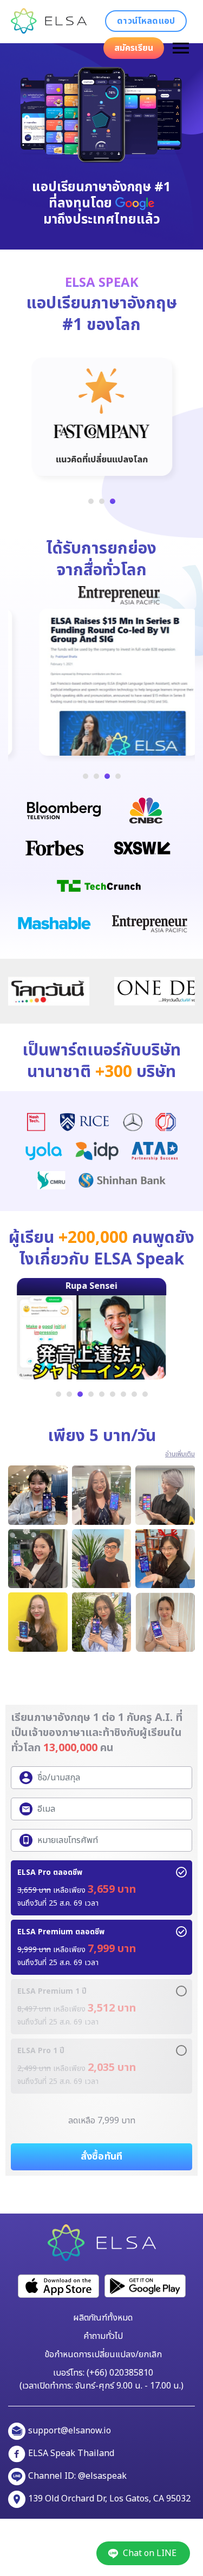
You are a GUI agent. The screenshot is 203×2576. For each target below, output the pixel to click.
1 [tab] (91, 501)
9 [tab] (145, 1394)
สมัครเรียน (134, 48)
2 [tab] (102, 501)
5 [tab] (102, 1394)
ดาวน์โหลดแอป (146, 21)
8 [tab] (134, 1394)
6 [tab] (113, 1394)
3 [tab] (113, 501)
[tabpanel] (101, 417)
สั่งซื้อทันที (101, 2157)
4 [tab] (118, 776)
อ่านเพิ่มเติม (180, 1454)
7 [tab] (123, 1394)
